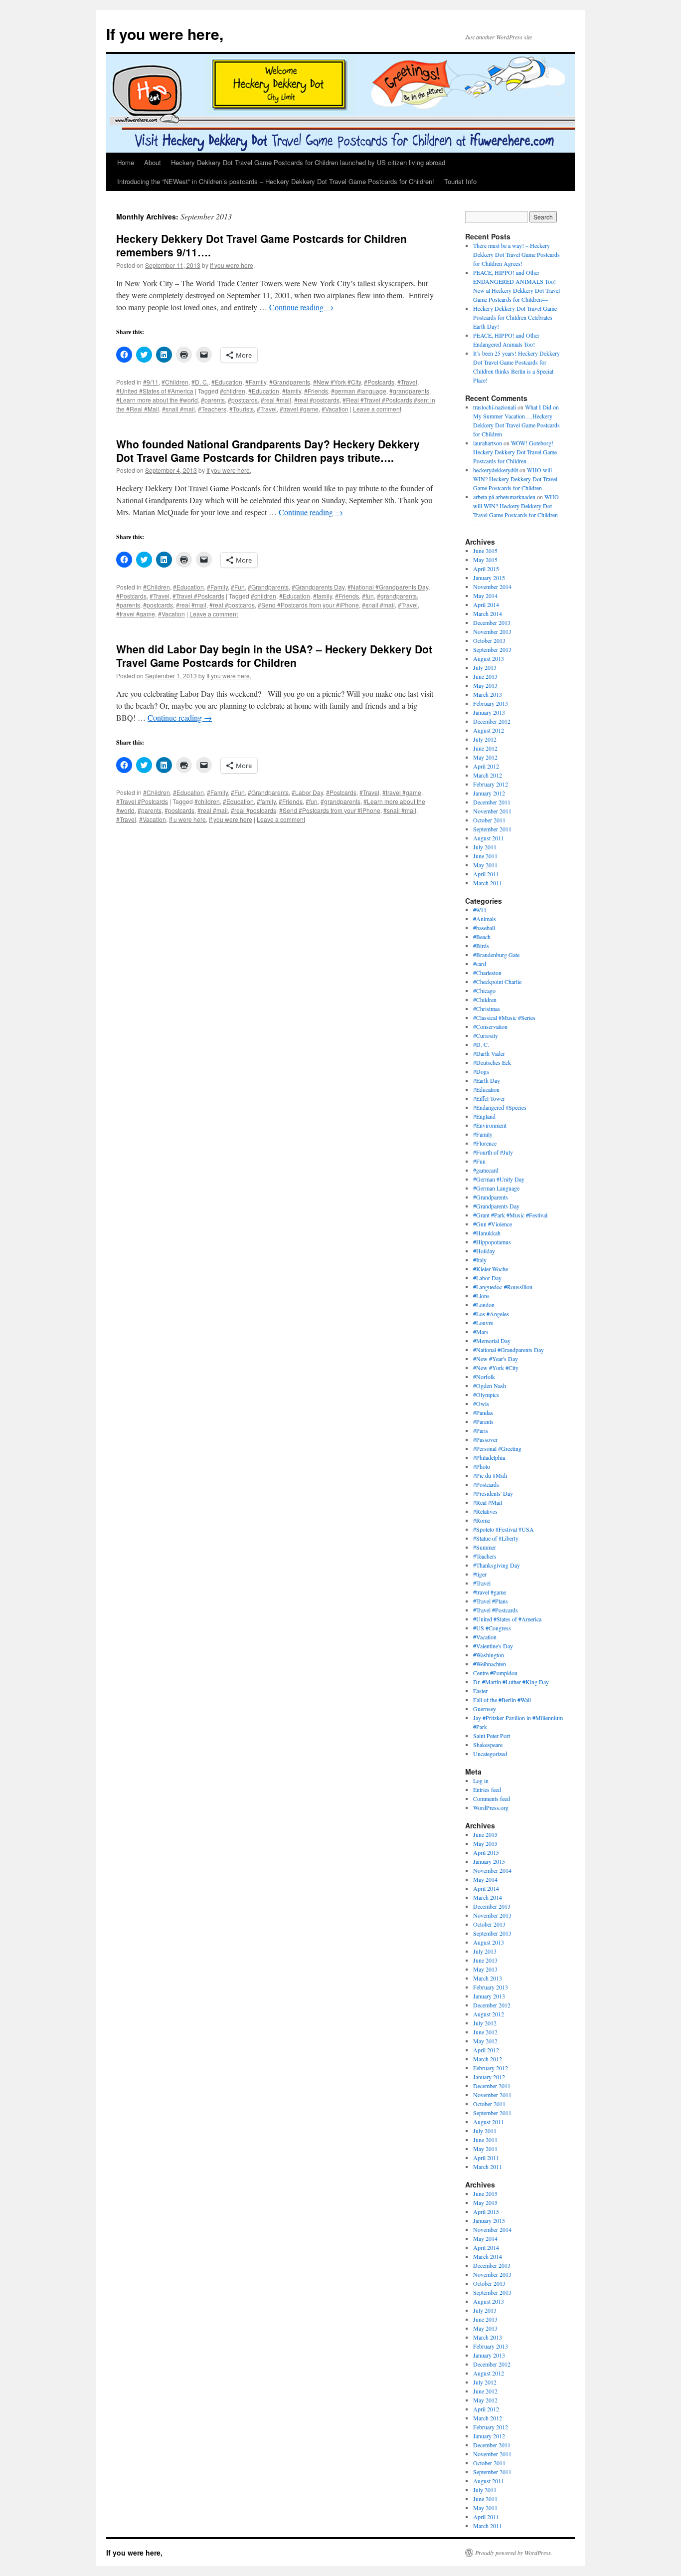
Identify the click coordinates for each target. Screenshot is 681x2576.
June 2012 (485, 748)
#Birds (481, 946)
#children (233, 391)
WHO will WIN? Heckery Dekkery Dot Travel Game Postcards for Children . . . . (515, 479)
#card (480, 964)
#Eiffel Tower (489, 1098)
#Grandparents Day (318, 587)
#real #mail (276, 400)
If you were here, (165, 34)
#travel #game (299, 409)
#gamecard (486, 1170)
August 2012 (489, 730)
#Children (175, 382)
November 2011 (492, 811)
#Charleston (487, 973)
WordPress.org (491, 1807)
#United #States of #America (155, 391)
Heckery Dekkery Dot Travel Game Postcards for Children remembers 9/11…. (261, 245)
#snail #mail (178, 409)
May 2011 (485, 865)
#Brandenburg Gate (496, 955)
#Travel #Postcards (198, 596)
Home (126, 162)
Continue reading (301, 307)
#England (484, 1116)
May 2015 (485, 560)
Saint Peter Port (492, 1736)
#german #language (359, 391)
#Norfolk (484, 1377)
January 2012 (489, 793)
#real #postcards (317, 400)
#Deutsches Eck (492, 1062)
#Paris (481, 1430)
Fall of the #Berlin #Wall (502, 1700)
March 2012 (488, 775)
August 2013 (489, 658)
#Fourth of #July (493, 1152)
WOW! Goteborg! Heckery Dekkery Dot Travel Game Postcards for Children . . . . (515, 452)
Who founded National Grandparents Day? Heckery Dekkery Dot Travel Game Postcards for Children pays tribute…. (268, 451)
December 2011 (492, 802)
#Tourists (242, 409)
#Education (227, 382)
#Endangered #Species (500, 1107)
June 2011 (485, 856)
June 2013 (485, 676)
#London (484, 1305)
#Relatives (485, 1511)
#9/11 (151, 382)
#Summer (485, 1547)
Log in (481, 1781)
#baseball (484, 928)
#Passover (485, 1439)
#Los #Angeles (491, 1314)
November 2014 (492, 587)
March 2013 (488, 694)
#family (292, 391)
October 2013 (489, 640)
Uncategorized (490, 1754)
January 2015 (489, 578)
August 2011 (489, 838)
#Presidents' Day (493, 1493)
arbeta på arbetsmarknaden (504, 497)
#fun (368, 596)
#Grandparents (290, 382)
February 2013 (491, 703)
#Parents (483, 1421)
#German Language (496, 1188)
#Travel (407, 382)
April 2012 (486, 766)
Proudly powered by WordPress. (514, 2553)
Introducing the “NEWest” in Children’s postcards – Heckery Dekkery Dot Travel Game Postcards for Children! (276, 181)
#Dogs (481, 1071)
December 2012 (492, 721)
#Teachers (212, 409)
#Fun (238, 587)
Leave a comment (377, 409)
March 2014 (488, 613)
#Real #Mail (488, 1502)
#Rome (482, 1520)
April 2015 (486, 569)
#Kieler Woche (491, 1269)
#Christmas (487, 1008)
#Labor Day (307, 792)
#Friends (316, 391)
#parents (213, 400)
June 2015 (485, 551)
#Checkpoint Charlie (497, 982)
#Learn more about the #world (157, 400)
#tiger (480, 1574)
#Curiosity (486, 1035)
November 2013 (492, 631)
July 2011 (485, 847)
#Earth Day (487, 1080)
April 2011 (486, 874)
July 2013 (485, 667)
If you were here (231, 819)
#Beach (482, 937)
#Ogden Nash (490, 1386)
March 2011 (488, 883)
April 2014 (486, 604)
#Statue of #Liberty (496, 1538)
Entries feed (487, 1789)
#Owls (481, 1403)
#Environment (490, 1125)
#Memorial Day (492, 1341)
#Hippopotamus (492, 1242)
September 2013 (492, 649)
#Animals (485, 919)
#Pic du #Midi (490, 1475)
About (153, 162)
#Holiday (484, 1251)
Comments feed (492, 1798)
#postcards (243, 400)
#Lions (481, 1296)
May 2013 (485, 685)
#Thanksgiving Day (497, 1565)
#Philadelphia (489, 1457)
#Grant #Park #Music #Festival (510, 1215)
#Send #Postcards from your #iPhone (308, 605)
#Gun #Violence (493, 1224)
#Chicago (484, 991)
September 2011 (492, 829)
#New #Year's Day (496, 1359)
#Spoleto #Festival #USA (504, 1529)
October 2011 (489, 820)
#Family (256, 382)
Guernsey (485, 1709)
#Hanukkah (487, 1233)
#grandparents (409, 391)
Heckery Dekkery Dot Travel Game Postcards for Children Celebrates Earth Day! (515, 317)
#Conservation (490, 1026)
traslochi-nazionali (495, 407)
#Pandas (483, 1412)
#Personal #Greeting (497, 1448)
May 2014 (485, 595)
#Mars (481, 1332)
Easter (480, 1691)
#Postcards (379, 382)
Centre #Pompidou (495, 1673)
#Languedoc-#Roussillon (503, 1287)
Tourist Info (460, 181)
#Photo (482, 1466)
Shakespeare (488, 1745)
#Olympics (486, 1394)
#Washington (489, 1655)
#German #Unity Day (499, 1179)
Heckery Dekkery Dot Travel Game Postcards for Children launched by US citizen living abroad (308, 162)
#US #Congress (492, 1628)
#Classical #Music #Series (504, 1017)
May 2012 (485, 757)
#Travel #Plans (491, 1601)
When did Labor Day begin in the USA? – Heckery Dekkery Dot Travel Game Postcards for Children (274, 656)
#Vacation (335, 409)
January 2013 (489, 712)
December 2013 (492, 622)
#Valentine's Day (493, 1646)
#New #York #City (337, 382)
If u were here (187, 819)
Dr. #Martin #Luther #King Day (511, 1682)
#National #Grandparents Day (388, 587)
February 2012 (491, 784)
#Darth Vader (489, 1053)
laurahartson (488, 443)
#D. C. (200, 382)
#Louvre (483, 1323)
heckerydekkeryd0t (496, 470)
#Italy (480, 1260)
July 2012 (485, 739)
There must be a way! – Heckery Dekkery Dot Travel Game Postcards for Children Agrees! (516, 254)
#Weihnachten (490, 1664)
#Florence (485, 1143)
